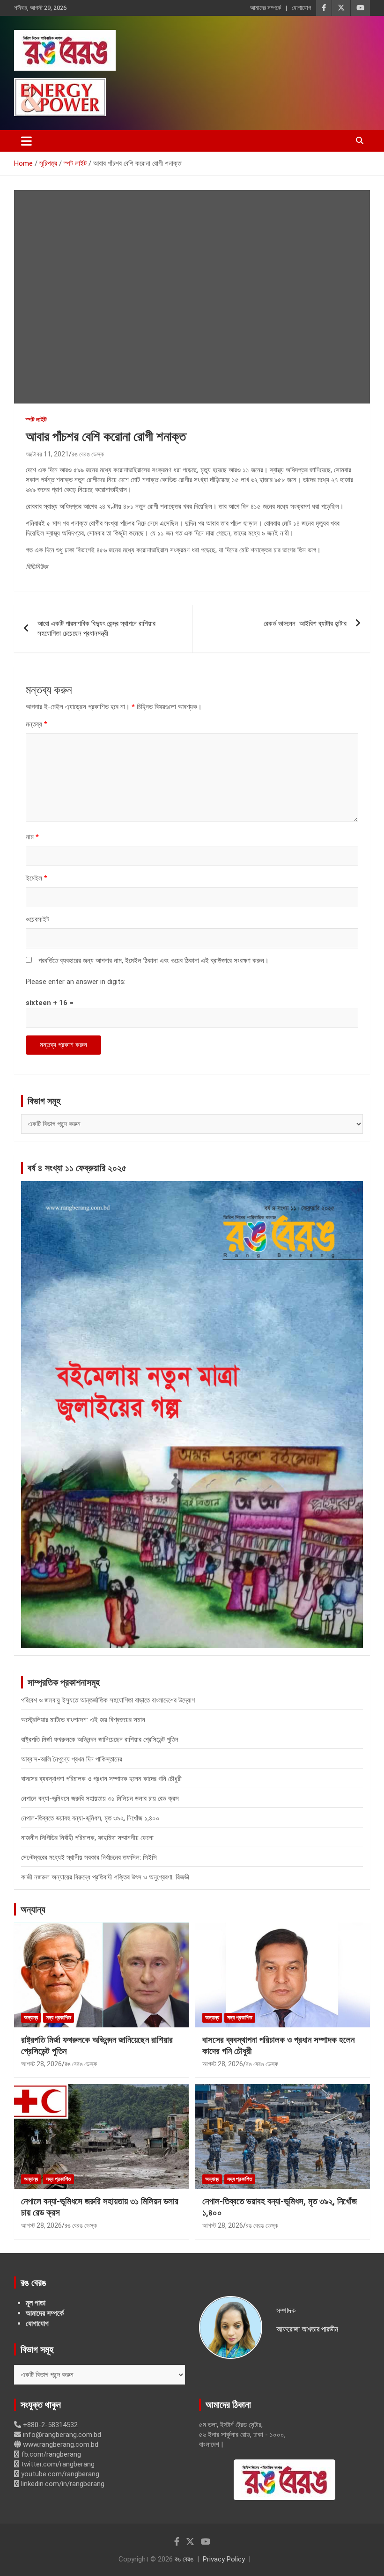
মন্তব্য (37, 724)
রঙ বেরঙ (184, 2559)
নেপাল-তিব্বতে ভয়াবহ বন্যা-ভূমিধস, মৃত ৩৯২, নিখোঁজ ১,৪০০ (90, 1818)
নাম (32, 837)
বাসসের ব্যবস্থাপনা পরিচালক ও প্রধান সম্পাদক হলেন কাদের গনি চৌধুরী (101, 1779)
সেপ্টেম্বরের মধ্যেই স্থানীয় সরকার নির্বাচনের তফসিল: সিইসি (89, 1857)
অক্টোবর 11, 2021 (47, 454)
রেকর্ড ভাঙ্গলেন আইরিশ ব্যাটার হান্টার (305, 624)
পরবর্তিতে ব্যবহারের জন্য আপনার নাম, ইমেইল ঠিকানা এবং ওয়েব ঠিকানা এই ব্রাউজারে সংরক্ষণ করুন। (154, 961)
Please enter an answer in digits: (76, 982)
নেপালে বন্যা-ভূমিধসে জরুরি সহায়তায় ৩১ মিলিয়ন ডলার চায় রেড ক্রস (100, 1798)
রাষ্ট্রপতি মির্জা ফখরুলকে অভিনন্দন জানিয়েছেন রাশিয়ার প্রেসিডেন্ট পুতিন (100, 1739)
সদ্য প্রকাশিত (59, 2018)
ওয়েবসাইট (37, 919)
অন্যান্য (33, 1909)
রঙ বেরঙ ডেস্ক (88, 454)
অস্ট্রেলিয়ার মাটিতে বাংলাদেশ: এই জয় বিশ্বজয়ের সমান (83, 1720)
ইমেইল (37, 878)
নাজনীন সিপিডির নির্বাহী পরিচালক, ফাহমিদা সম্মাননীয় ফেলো (87, 1838)
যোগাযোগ (301, 8)
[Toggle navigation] (26, 141)
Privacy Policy (224, 2559)
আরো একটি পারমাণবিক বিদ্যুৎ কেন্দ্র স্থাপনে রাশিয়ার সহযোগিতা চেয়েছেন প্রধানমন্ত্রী (96, 628)
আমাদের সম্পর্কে (266, 8)
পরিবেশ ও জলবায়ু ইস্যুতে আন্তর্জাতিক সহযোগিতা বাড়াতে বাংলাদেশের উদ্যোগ (108, 1700)
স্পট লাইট (36, 419)
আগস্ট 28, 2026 (41, 2064)
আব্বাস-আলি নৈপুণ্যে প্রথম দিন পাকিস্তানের (72, 1759)
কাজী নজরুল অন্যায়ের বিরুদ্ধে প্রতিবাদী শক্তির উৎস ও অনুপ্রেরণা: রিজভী (105, 1877)
